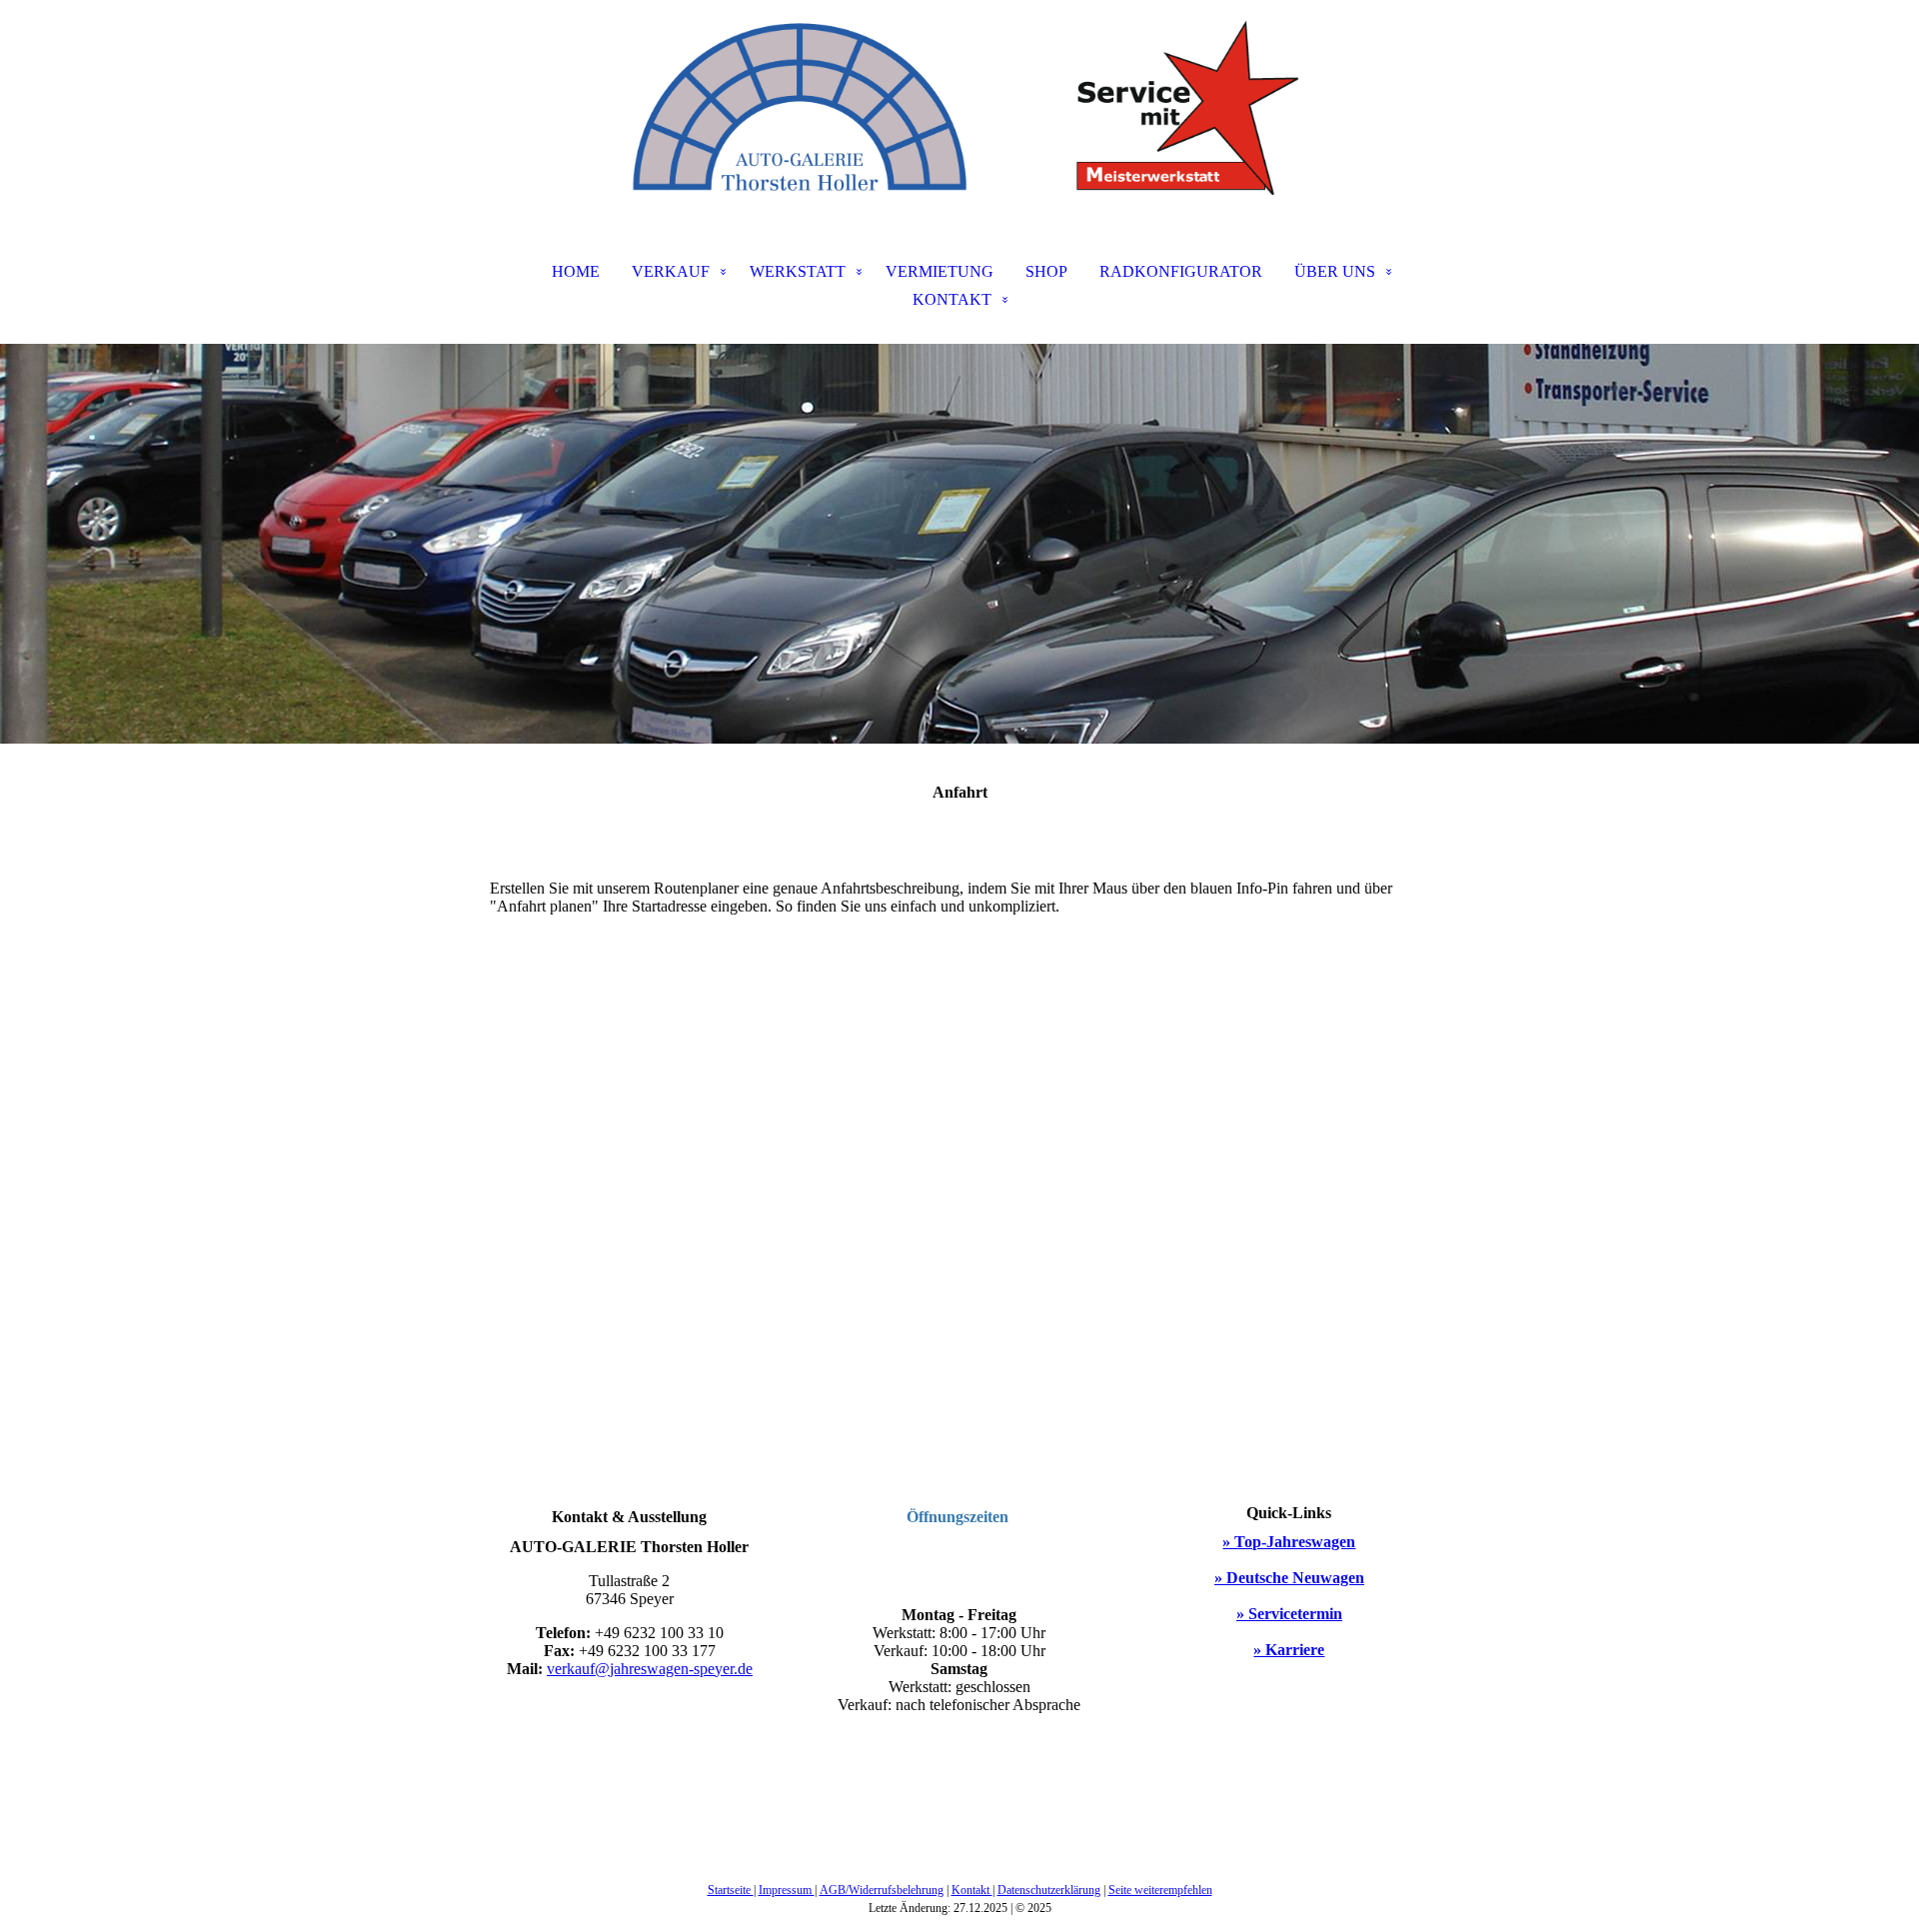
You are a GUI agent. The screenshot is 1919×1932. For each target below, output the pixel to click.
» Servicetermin (1289, 1614)
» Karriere (1289, 1650)
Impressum (787, 1890)
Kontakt (972, 1890)
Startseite (731, 1890)
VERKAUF (671, 271)
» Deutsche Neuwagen (1289, 1578)
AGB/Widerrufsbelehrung (882, 1890)
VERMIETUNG (940, 271)
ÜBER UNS (1335, 271)
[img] (959, 100)
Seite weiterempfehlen (1160, 1890)
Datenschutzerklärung (1049, 1890)
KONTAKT (952, 299)
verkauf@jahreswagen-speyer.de (650, 1669)
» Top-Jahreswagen (1289, 1542)
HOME (576, 271)
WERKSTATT (798, 271)
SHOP (1046, 271)
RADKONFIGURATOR (1181, 271)
